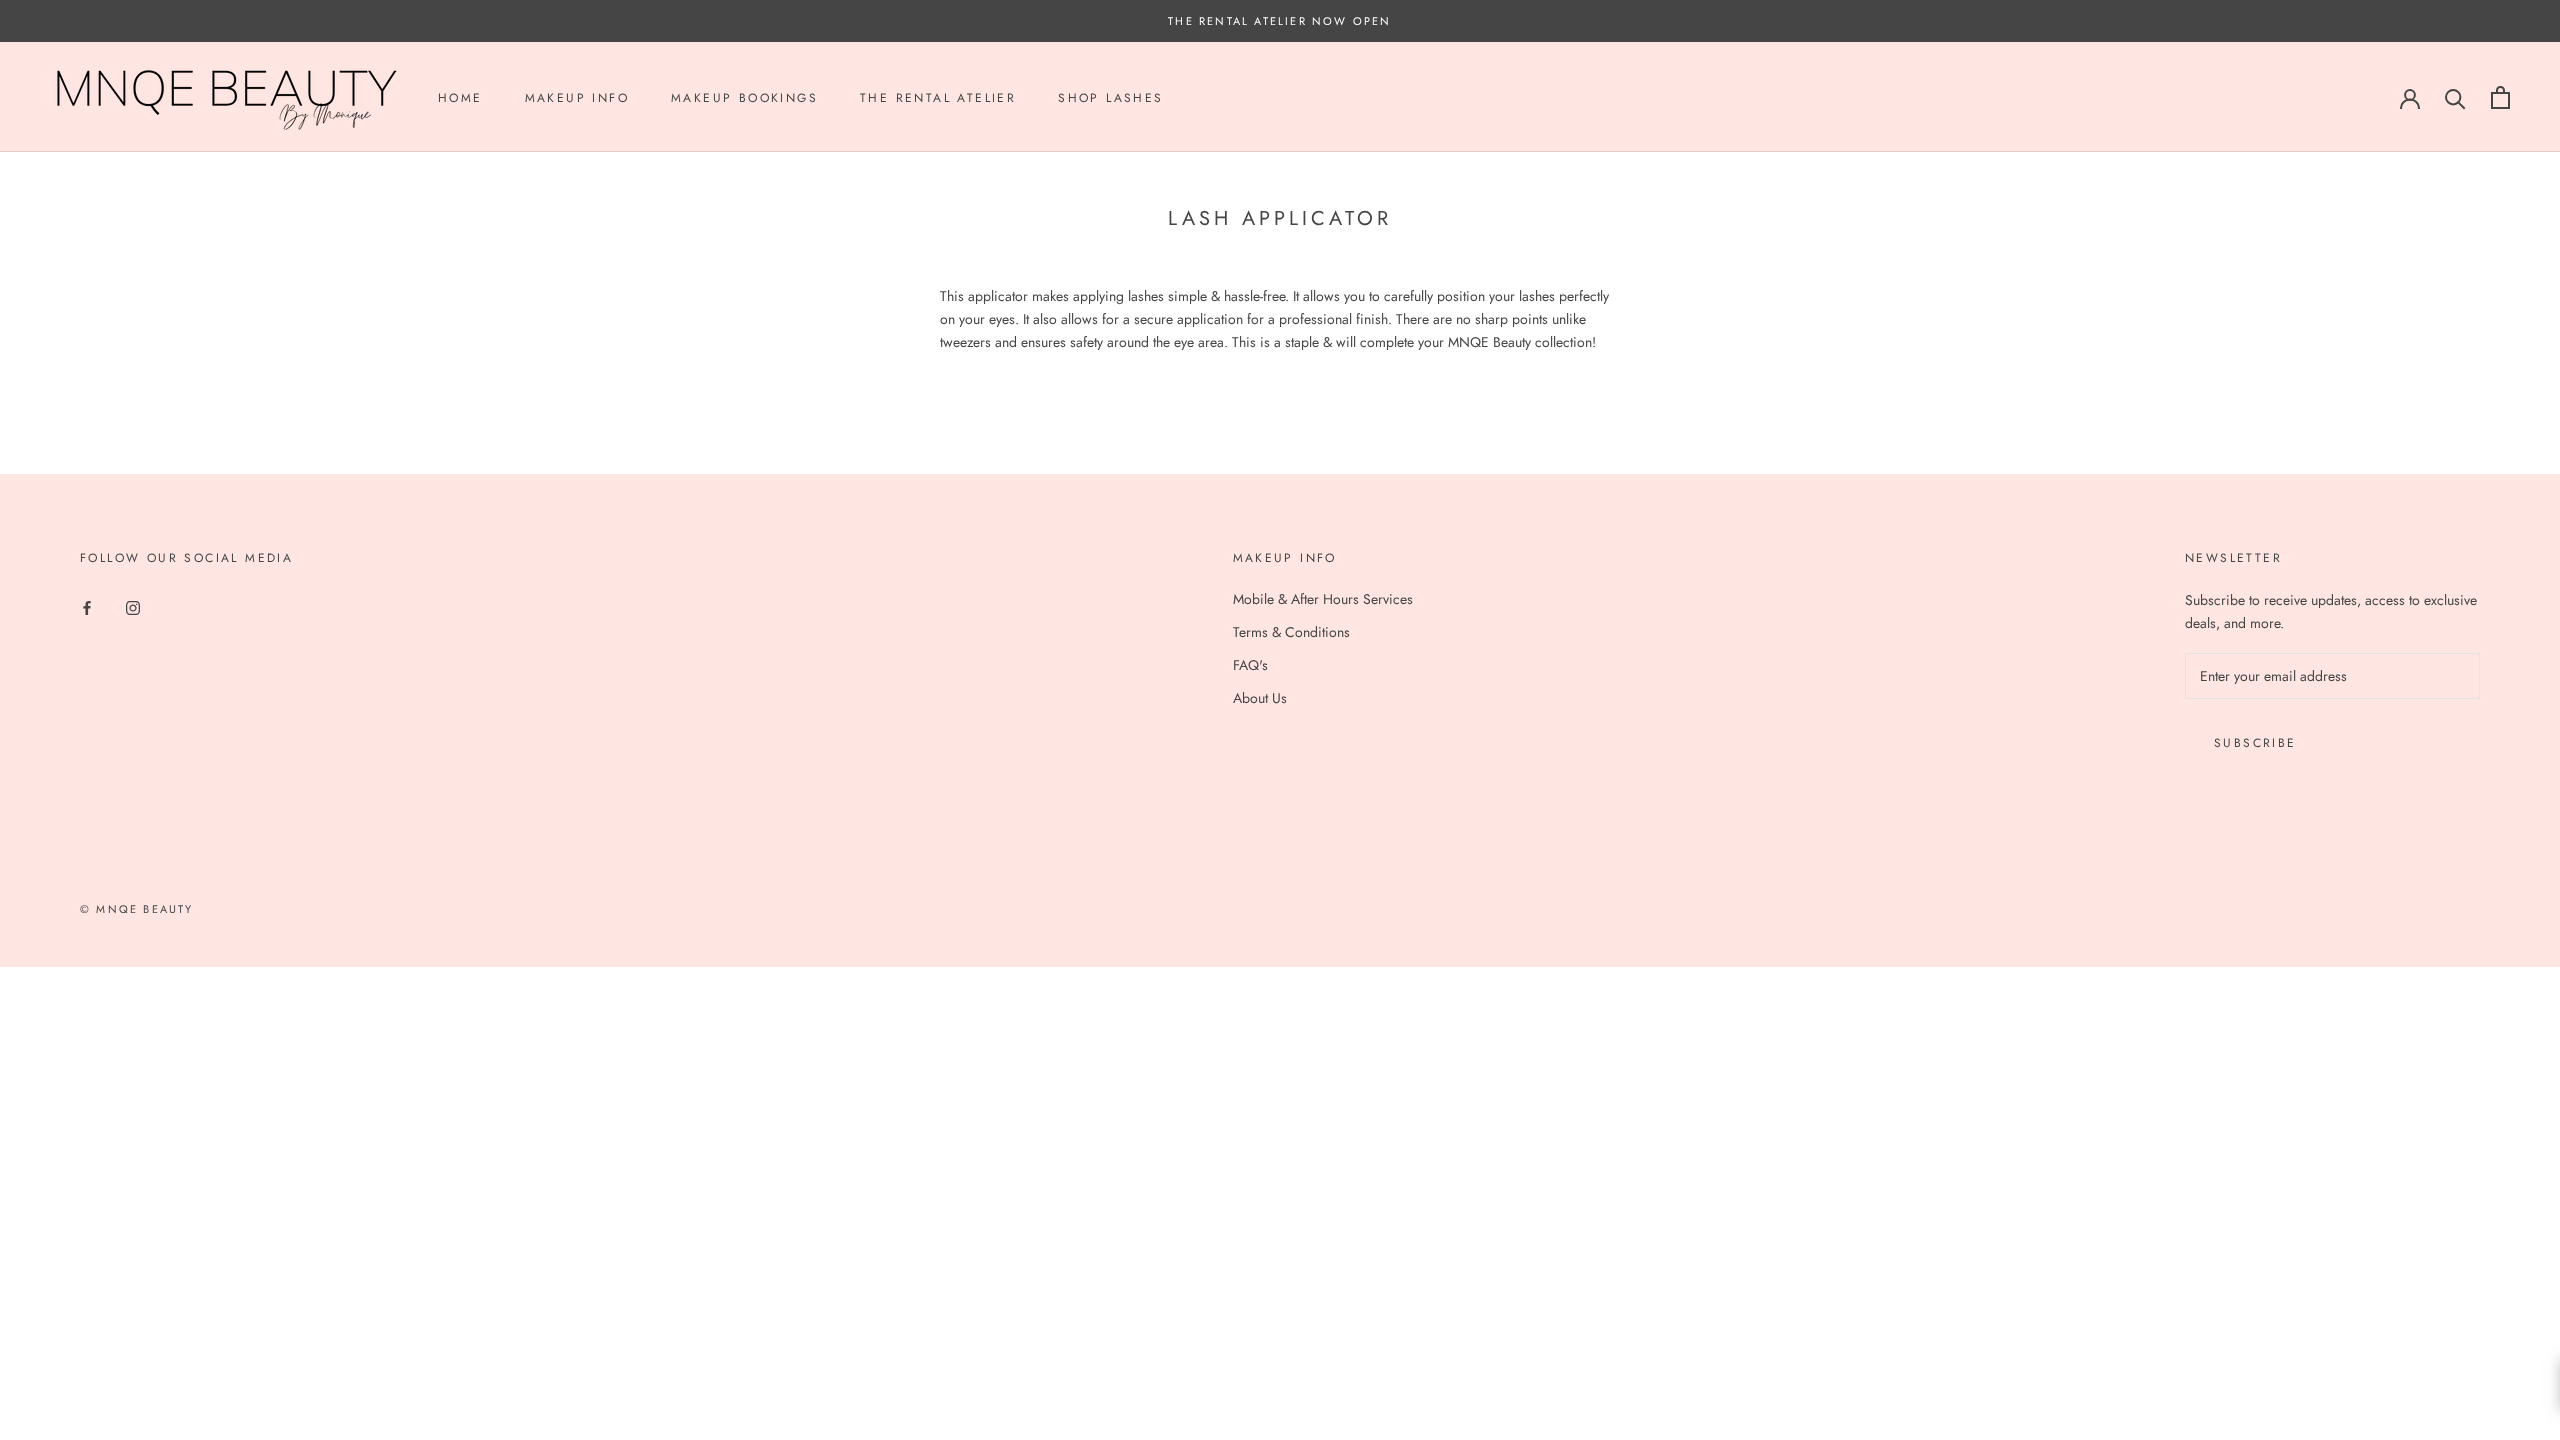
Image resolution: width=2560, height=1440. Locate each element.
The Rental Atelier (938, 98)
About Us (1260, 698)
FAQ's (1250, 665)
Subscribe (2255, 743)
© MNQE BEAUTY (137, 909)
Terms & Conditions (1291, 632)
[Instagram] (133, 606)
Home (460, 98)
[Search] (2455, 97)
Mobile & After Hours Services (1323, 599)
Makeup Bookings (744, 98)
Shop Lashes (1110, 98)
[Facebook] (87, 606)
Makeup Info (577, 98)
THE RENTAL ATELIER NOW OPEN (1279, 21)
